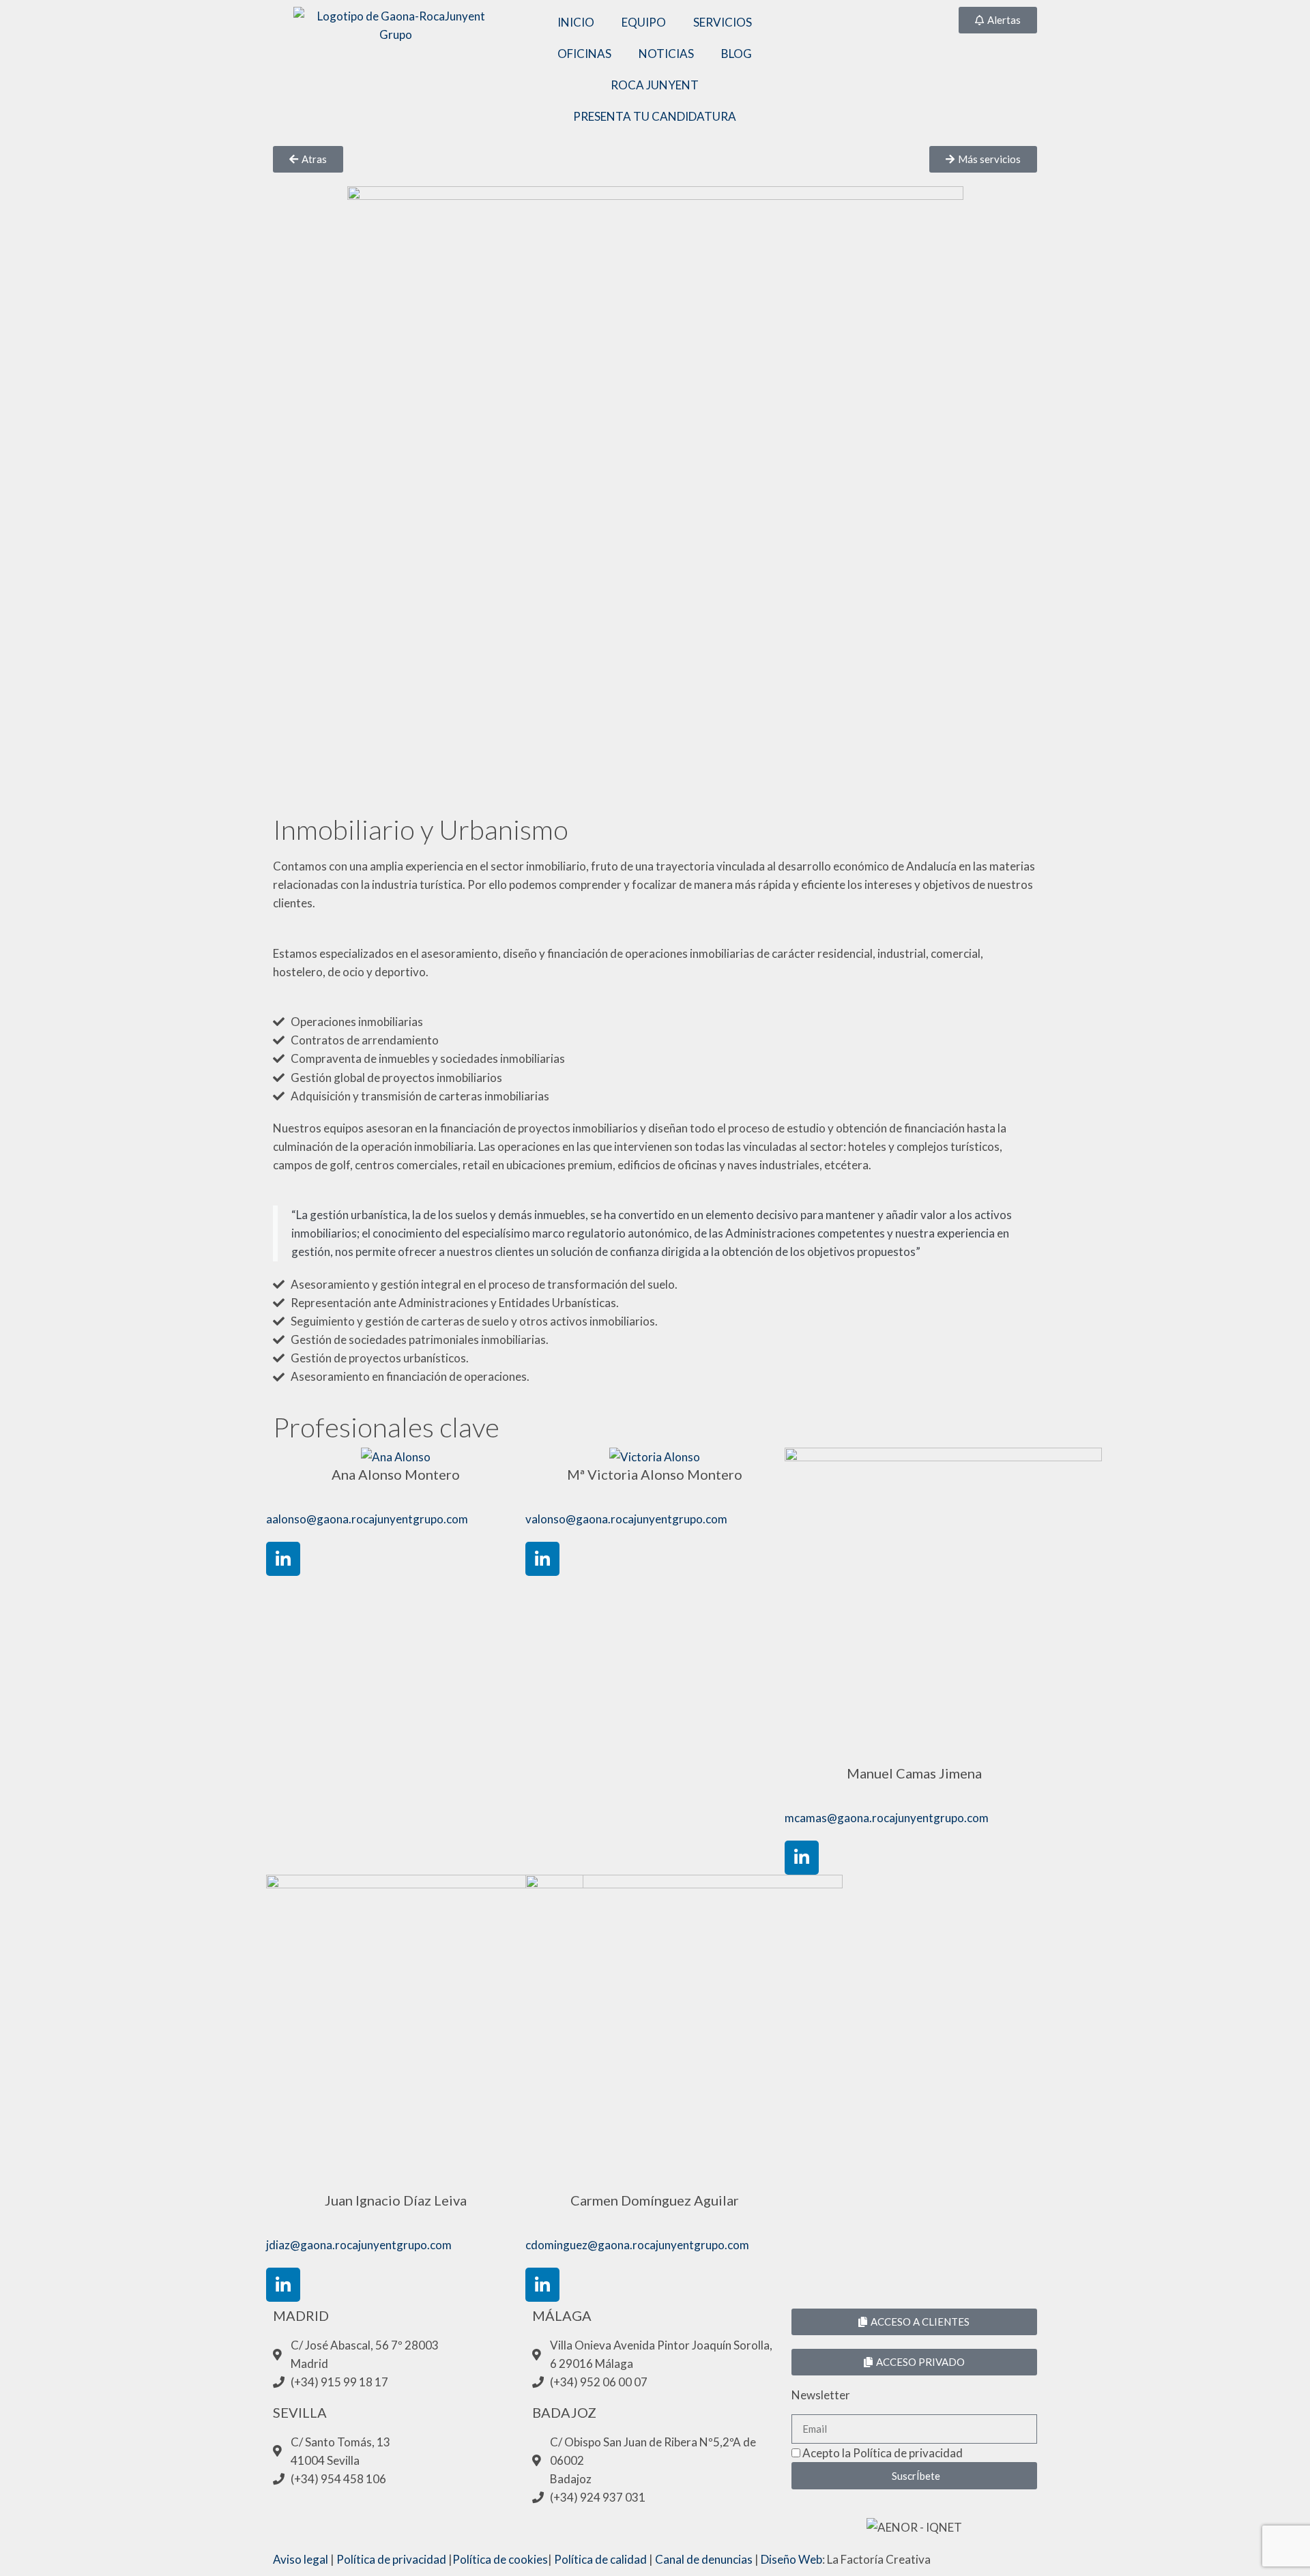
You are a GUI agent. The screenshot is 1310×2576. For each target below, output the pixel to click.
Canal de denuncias (704, 2559)
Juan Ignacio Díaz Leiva (396, 2200)
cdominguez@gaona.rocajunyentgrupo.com (637, 2245)
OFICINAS (584, 54)
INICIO (576, 22)
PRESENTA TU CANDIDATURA (655, 116)
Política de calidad (600, 2559)
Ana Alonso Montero (396, 1474)
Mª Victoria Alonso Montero (655, 1474)
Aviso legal (301, 2559)
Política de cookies (500, 2559)
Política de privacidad (391, 2559)
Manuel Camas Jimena (914, 1773)
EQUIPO (644, 22)
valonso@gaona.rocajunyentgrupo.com (626, 1519)
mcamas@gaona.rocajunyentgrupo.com (887, 1818)
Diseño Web (791, 2559)
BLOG (737, 54)
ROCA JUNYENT (655, 85)
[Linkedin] (283, 1559)
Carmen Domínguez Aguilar (655, 2200)
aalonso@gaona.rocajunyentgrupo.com (367, 1519)
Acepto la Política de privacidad (883, 2453)
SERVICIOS (723, 22)
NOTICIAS (666, 54)
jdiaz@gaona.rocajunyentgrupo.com (359, 2245)
